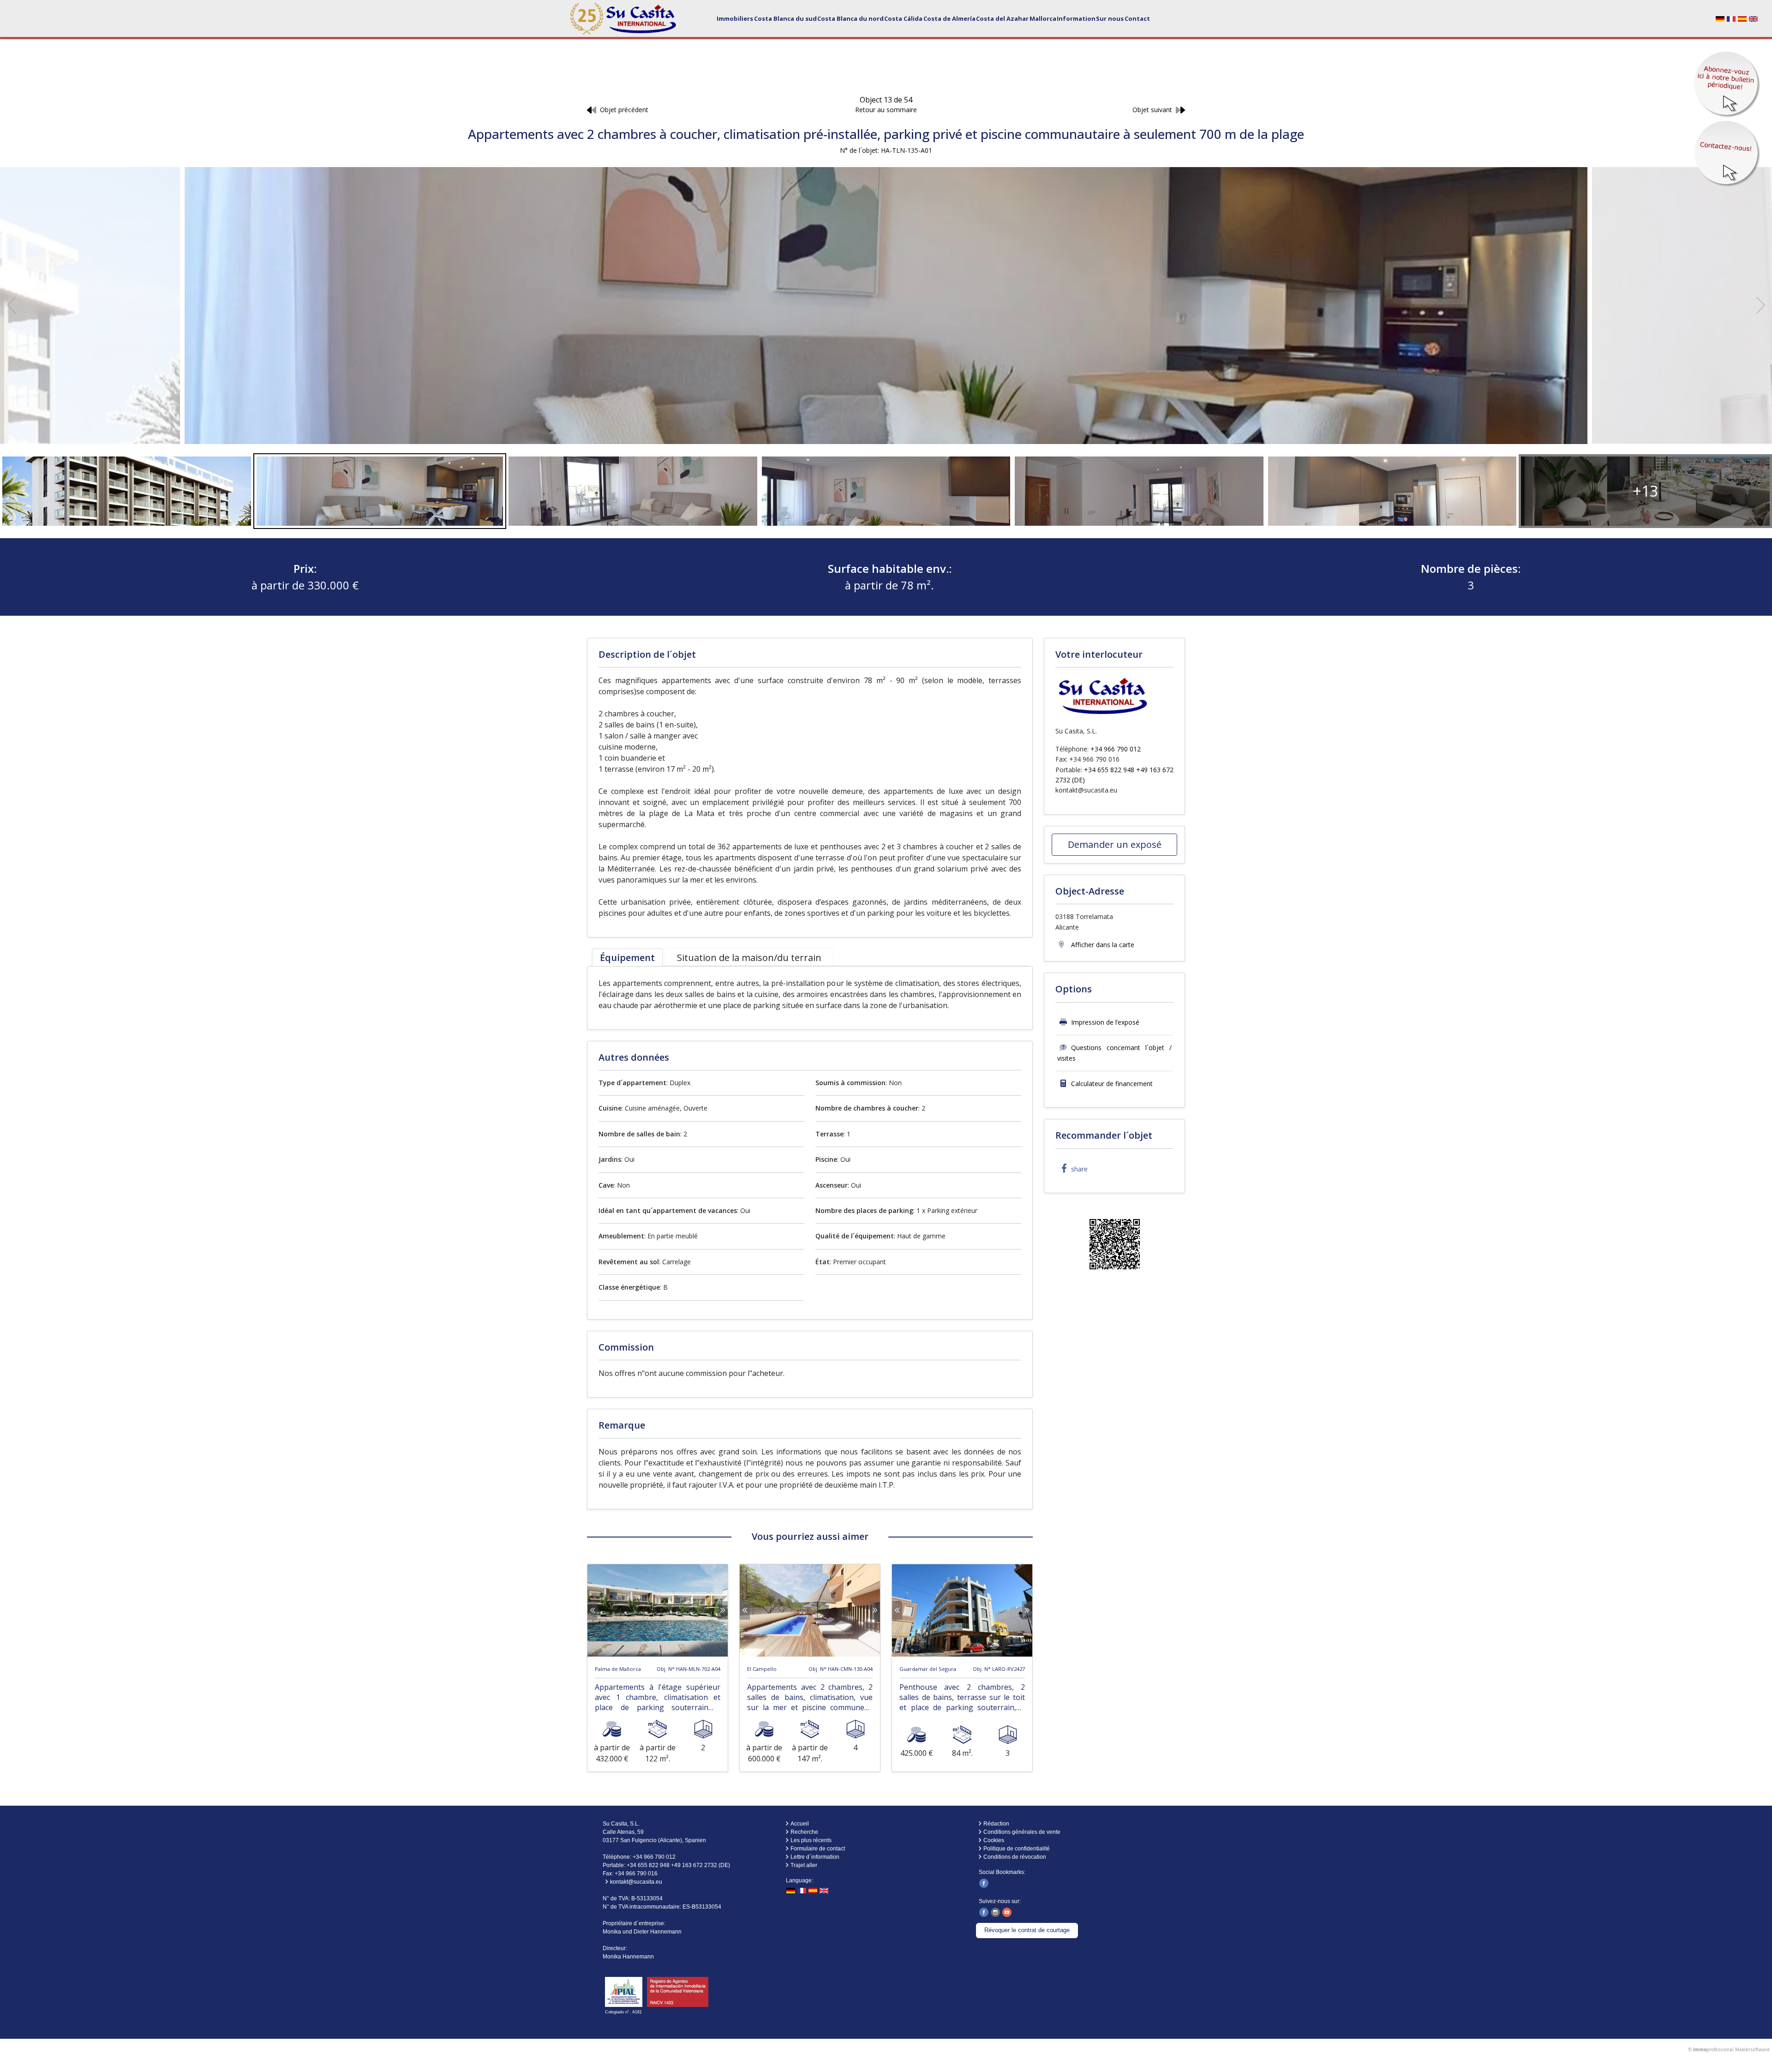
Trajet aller (804, 1865)
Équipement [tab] (627, 958)
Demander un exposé (1115, 844)
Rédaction (996, 1824)
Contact (1137, 18)
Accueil (800, 1824)
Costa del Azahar (1002, 18)
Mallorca (1043, 18)
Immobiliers (735, 18)
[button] (1072, 1169)
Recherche (804, 1832)
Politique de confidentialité (1017, 1849)
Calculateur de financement (1112, 1084)
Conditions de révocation (1015, 1857)
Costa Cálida (903, 18)
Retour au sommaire (886, 110)
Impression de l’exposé (1105, 1022)
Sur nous (1110, 18)
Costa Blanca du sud (785, 18)
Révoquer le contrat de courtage (1027, 1930)
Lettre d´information (815, 1857)
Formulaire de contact (818, 1849)
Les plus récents (811, 1840)
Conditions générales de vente (1022, 1832)
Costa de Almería (949, 18)
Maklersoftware (1752, 2049)
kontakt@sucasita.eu (1086, 790)
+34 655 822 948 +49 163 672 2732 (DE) (678, 1865)
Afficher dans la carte (1102, 945)
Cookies (994, 1840)
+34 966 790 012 (1116, 749)
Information (1076, 18)
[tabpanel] (810, 994)
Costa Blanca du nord (850, 18)
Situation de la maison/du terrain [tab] (749, 958)
